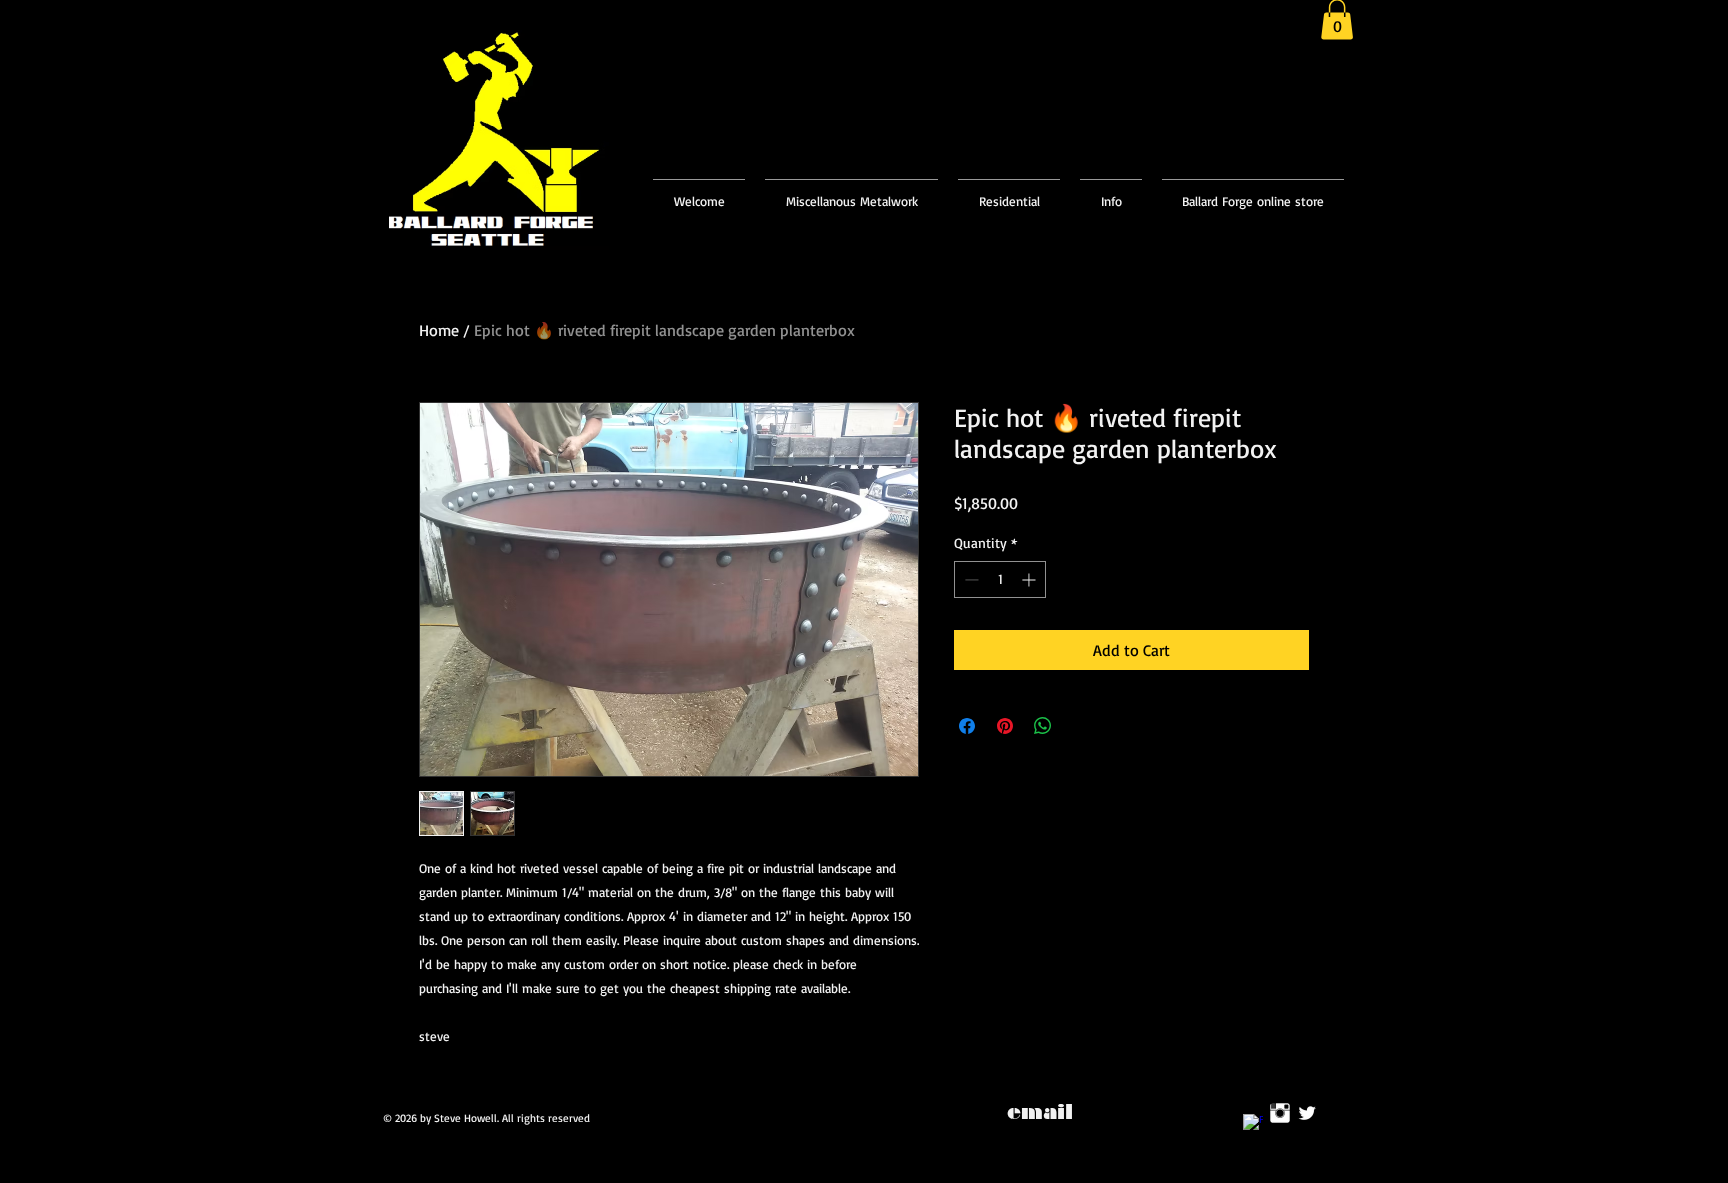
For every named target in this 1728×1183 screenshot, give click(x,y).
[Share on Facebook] (967, 726)
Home (439, 330)
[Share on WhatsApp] (1043, 726)
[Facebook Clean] (1253, 1124)
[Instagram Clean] (1280, 1113)
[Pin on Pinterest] (1005, 726)
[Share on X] (1081, 726)
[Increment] (1030, 579)
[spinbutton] (1000, 579)
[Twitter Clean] (1307, 1113)
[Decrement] (969, 579)
